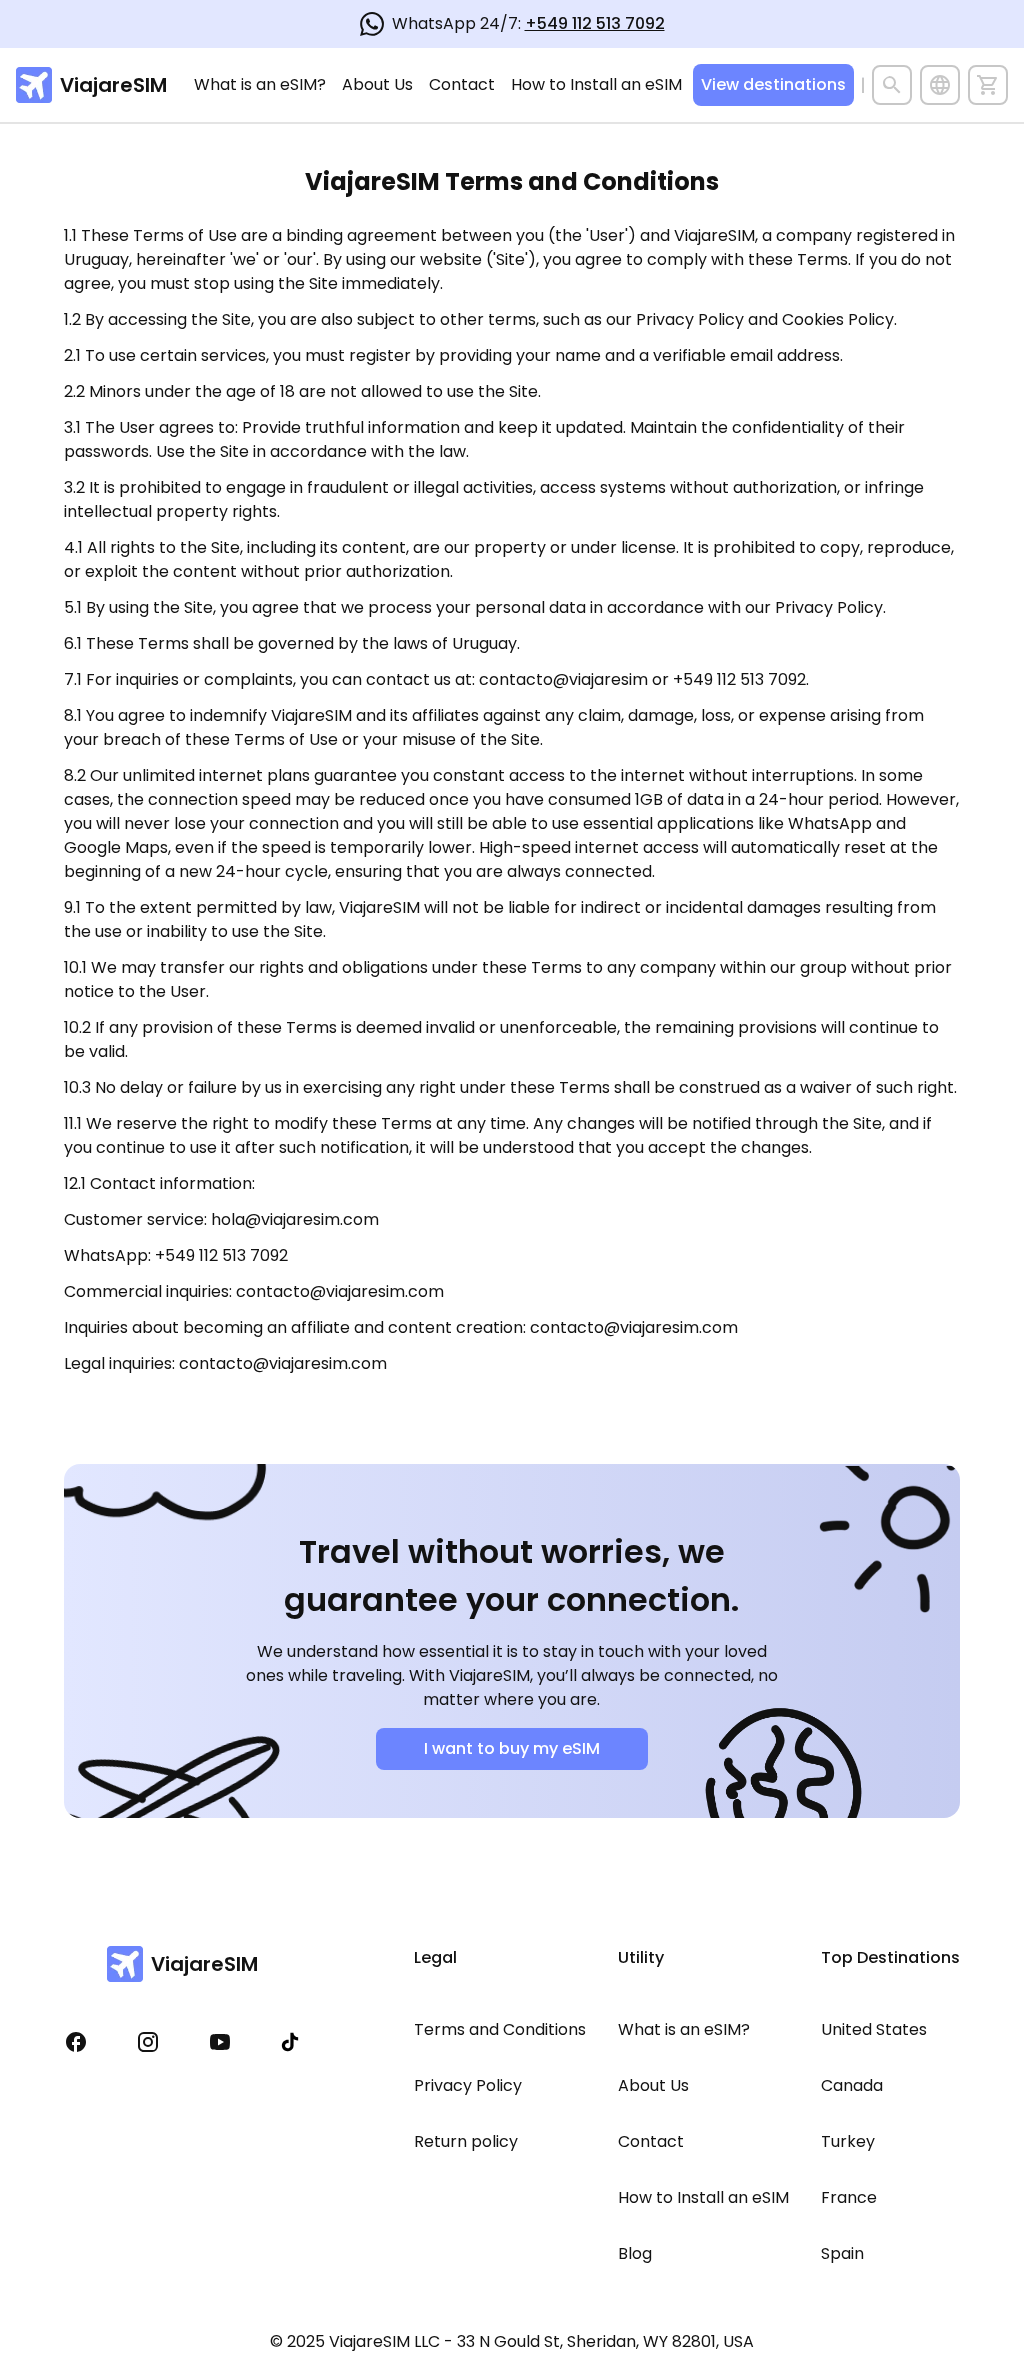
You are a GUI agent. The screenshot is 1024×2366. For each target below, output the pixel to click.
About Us (377, 84)
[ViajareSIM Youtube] (220, 2042)
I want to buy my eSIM (512, 1748)
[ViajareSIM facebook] (76, 2042)
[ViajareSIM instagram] (148, 2042)
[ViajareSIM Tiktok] (290, 2042)
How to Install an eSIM (596, 84)
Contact (462, 84)
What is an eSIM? (260, 84)
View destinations (773, 84)
